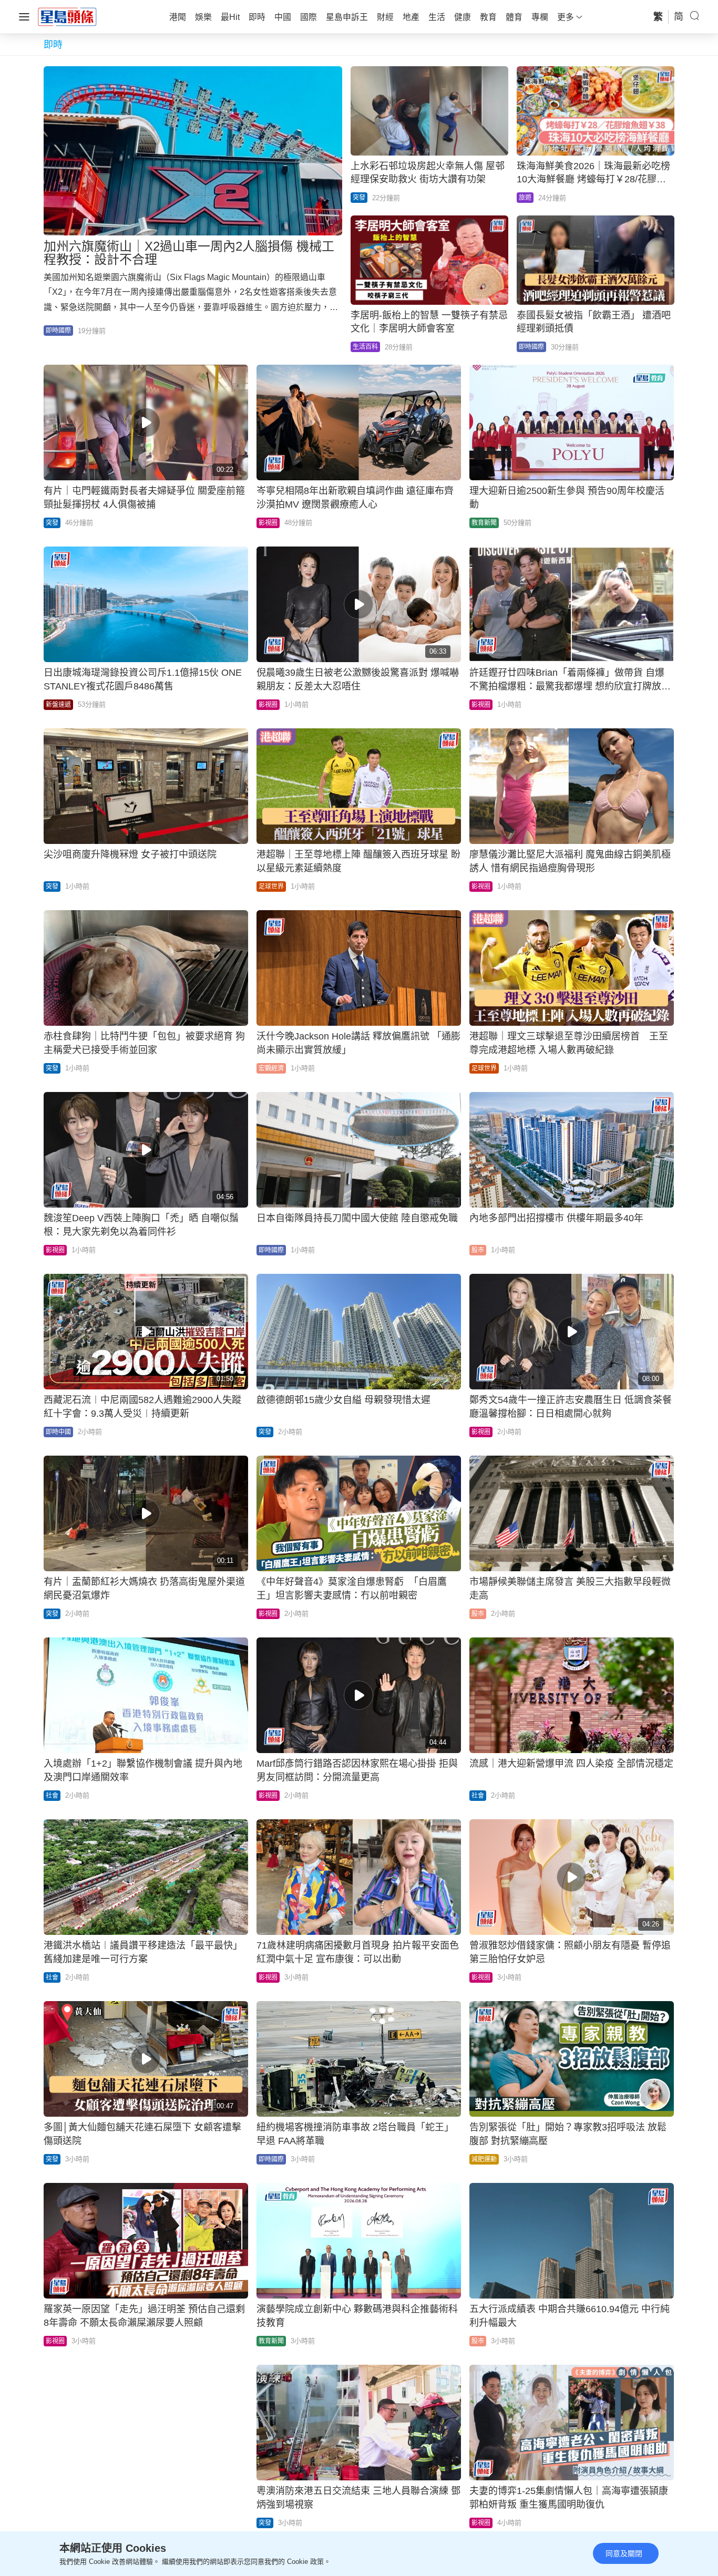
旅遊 (525, 198)
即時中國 (58, 1432)
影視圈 (268, 523)
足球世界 (271, 887)
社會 (52, 1796)
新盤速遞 (58, 705)
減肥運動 (484, 2159)
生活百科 (365, 347)
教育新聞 (484, 523)
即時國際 (58, 331)
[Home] (67, 16)
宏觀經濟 (271, 1068)
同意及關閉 (624, 2553)
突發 (359, 198)
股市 (478, 1250)
